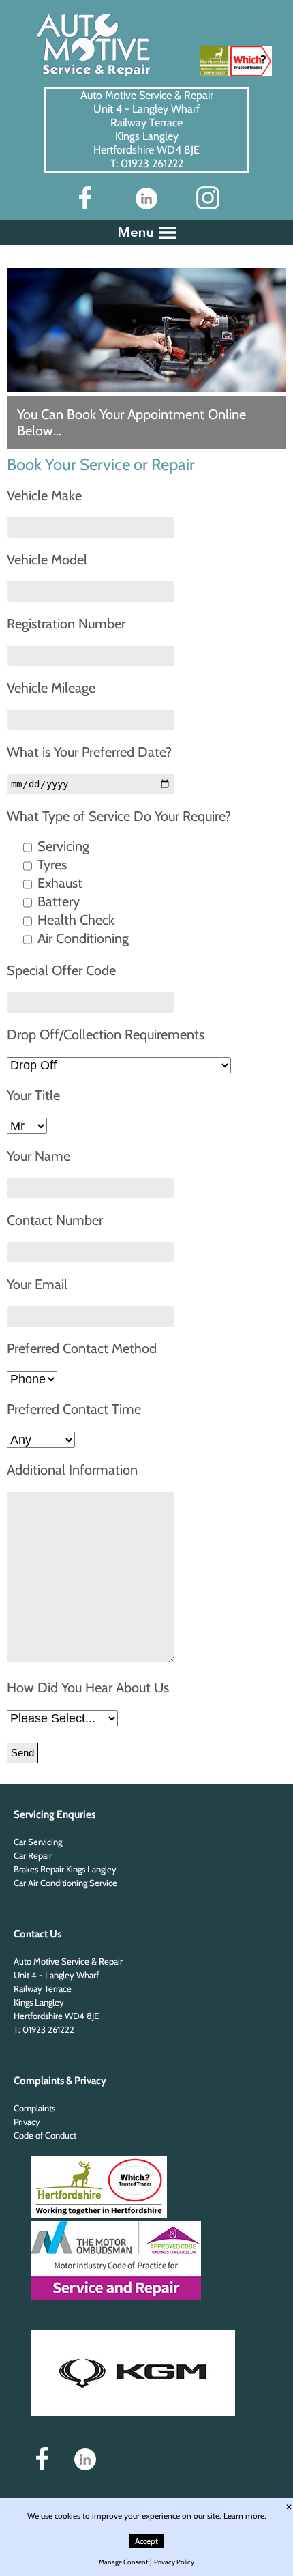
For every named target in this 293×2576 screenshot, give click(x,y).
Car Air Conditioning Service (65, 1883)
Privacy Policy (174, 2562)
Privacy (27, 2122)
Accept (146, 2541)
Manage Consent (123, 2562)
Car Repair (33, 1855)
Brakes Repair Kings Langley (65, 1869)
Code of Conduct (45, 2135)
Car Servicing (38, 1842)
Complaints (34, 2108)
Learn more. (245, 2516)
